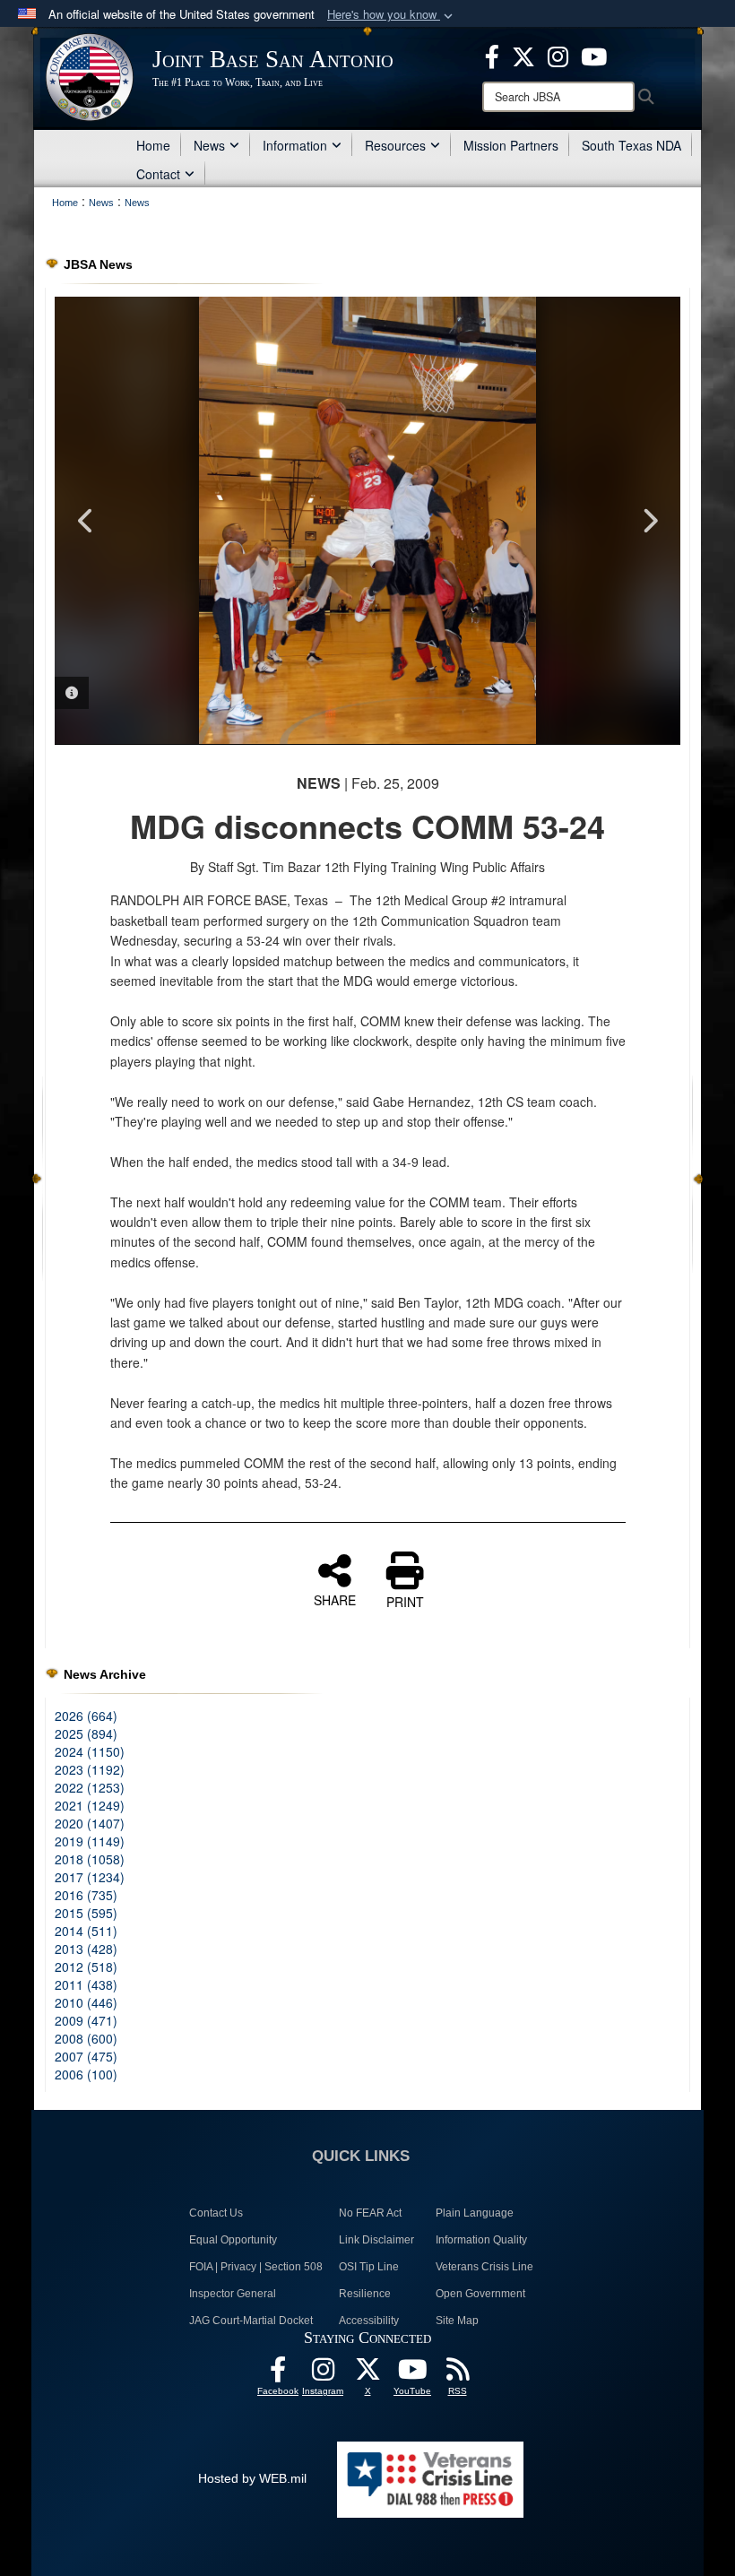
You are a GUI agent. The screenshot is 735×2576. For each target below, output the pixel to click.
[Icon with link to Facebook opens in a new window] (492, 55)
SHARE (335, 1599)
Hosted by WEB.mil (252, 2478)
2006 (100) (86, 2074)
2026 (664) (86, 1716)
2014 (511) (86, 1931)
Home (153, 145)
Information (295, 145)
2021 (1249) (90, 1805)
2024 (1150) (90, 1751)
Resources (395, 145)
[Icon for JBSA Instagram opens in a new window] (558, 55)
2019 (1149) (90, 1841)
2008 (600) (86, 2038)
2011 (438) (86, 1984)
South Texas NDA (631, 145)
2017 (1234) (90, 1877)
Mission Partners (511, 145)
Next (649, 521)
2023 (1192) (90, 1769)
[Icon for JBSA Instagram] (323, 2374)
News (209, 145)
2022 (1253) (90, 1787)
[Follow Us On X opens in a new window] (367, 2374)
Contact (158, 174)
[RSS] (457, 2374)
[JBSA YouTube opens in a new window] (594, 55)
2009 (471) (86, 2020)
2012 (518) (86, 1967)
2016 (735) (86, 1895)
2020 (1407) (90, 1823)
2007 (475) (86, 2056)
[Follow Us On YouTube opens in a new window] (412, 2374)
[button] (392, 15)
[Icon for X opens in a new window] (523, 55)
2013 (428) (86, 1949)
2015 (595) (86, 1913)
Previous (86, 521)
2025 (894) (86, 1733)
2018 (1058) (90, 1859)
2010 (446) (86, 2002)
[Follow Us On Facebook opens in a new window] (278, 2374)
